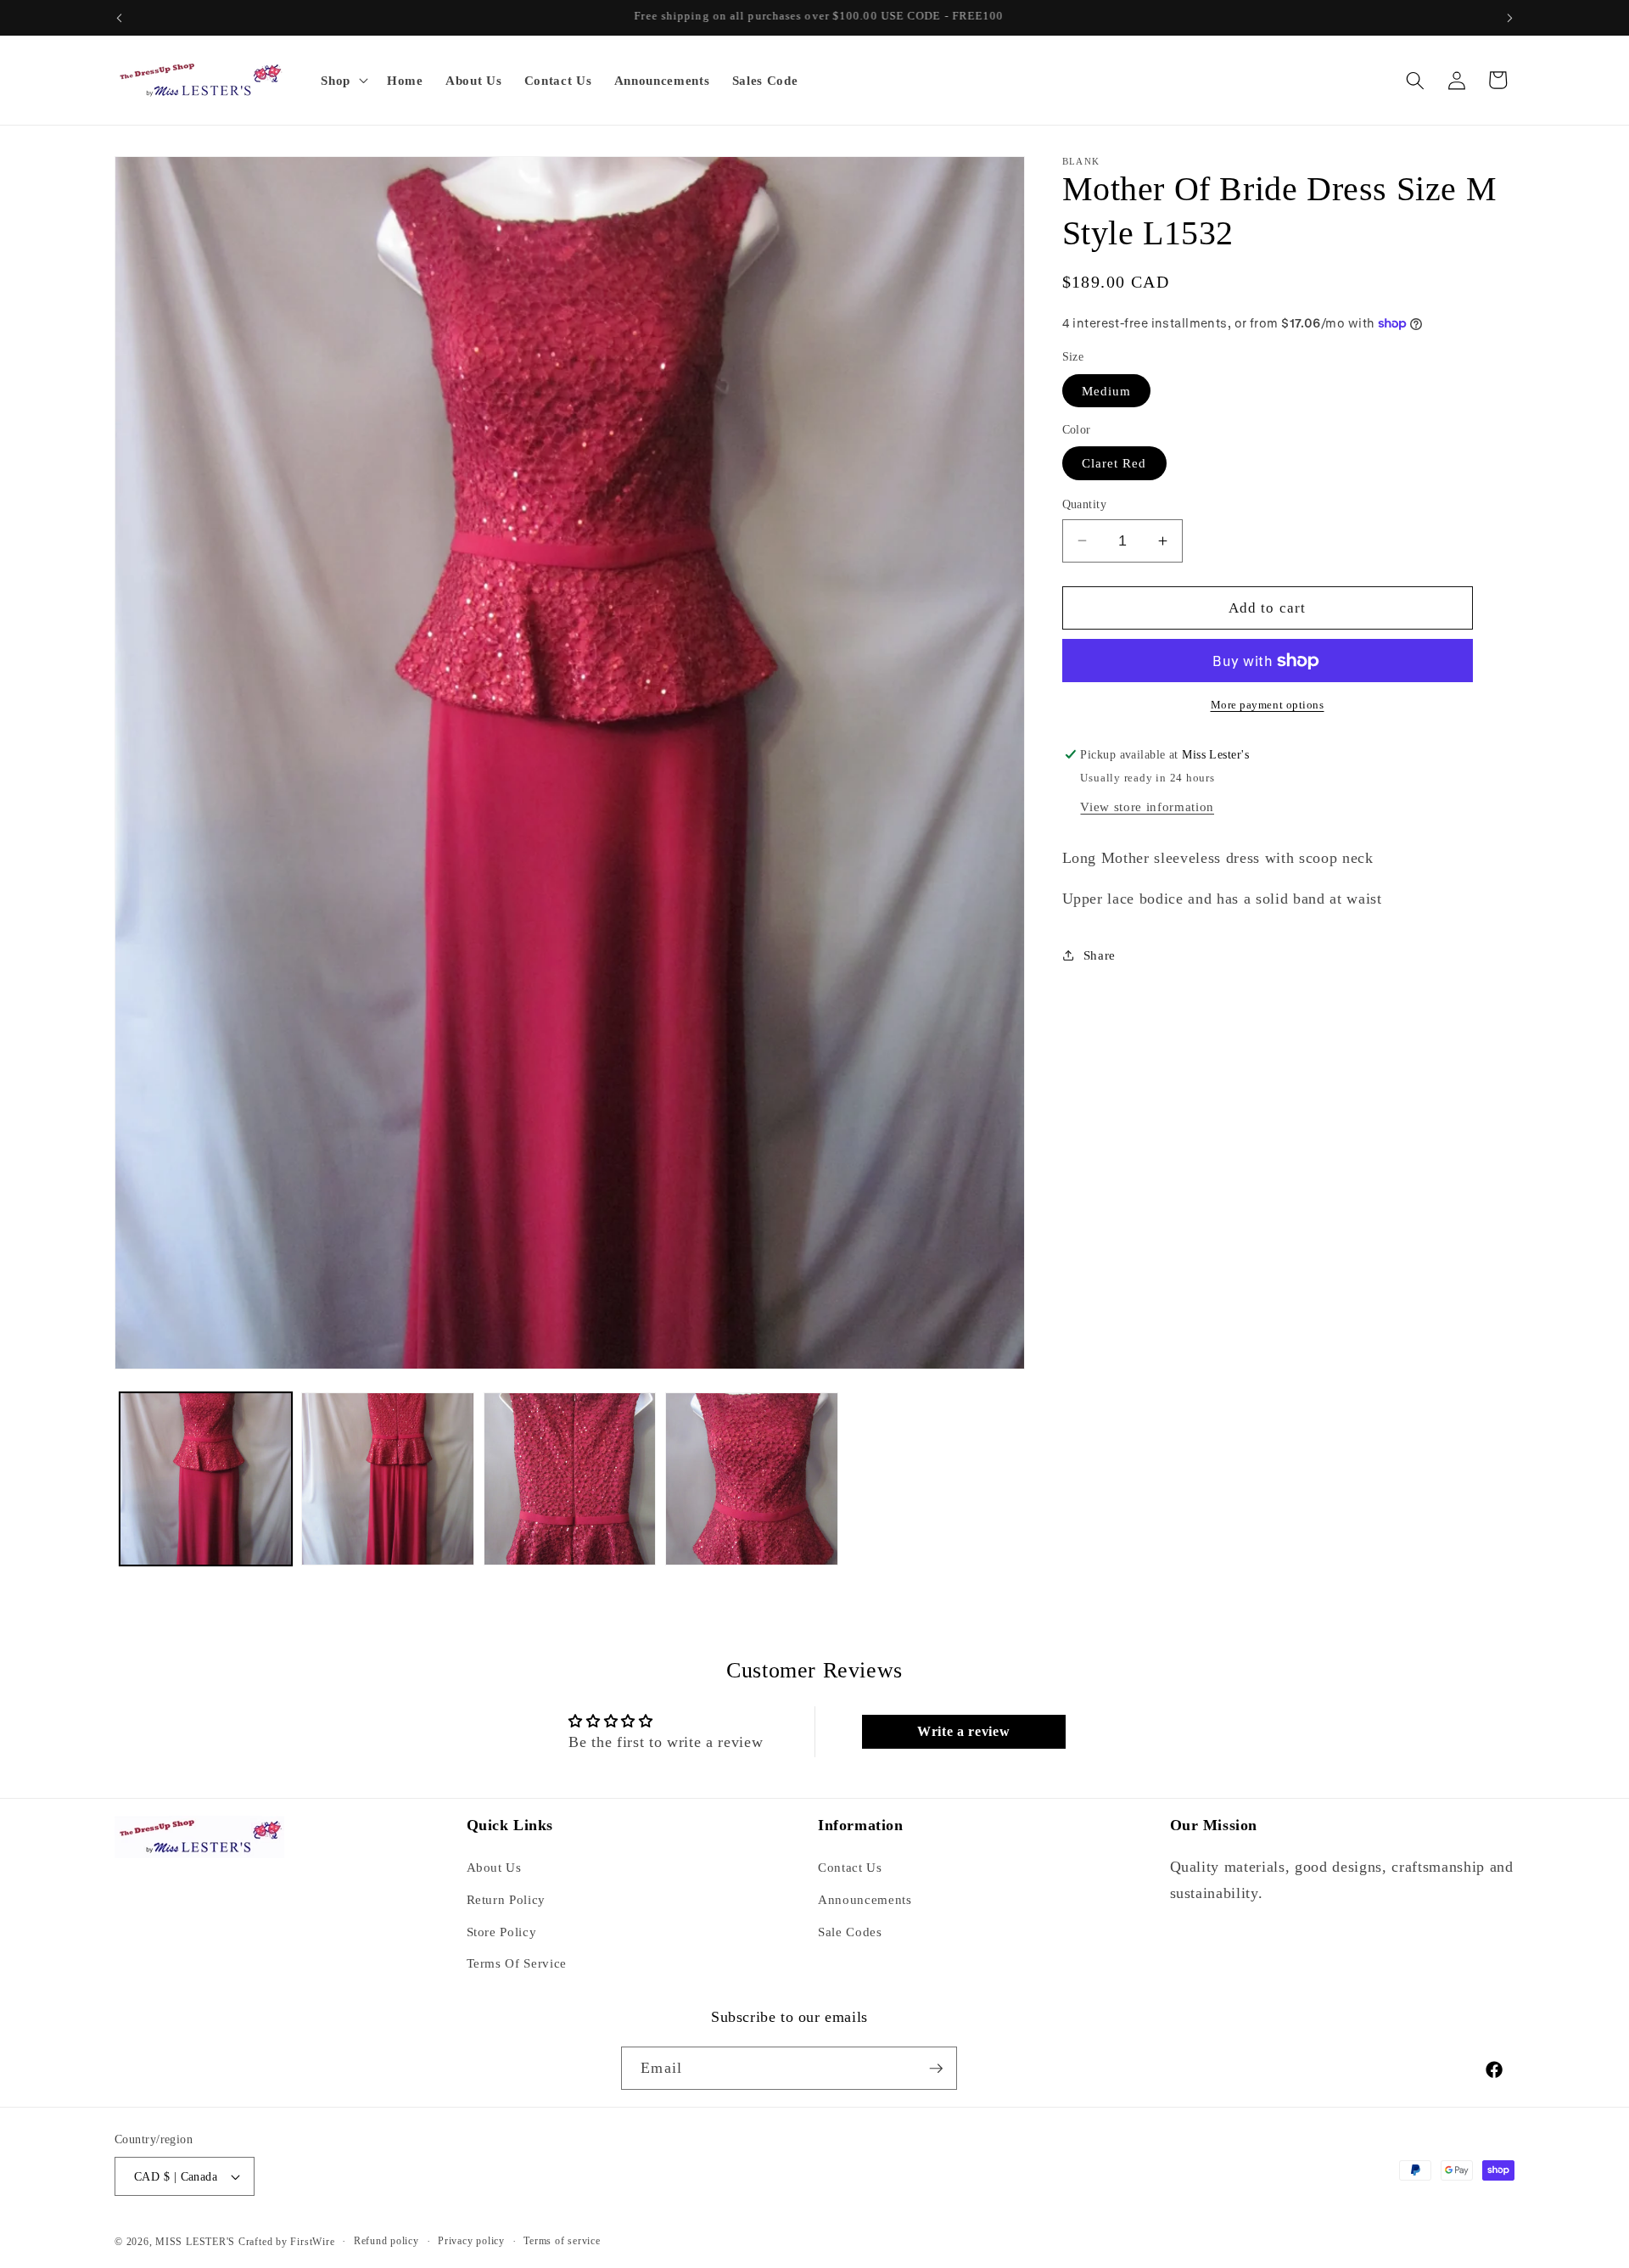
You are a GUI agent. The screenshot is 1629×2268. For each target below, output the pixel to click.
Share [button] (1100, 955)
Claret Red (1114, 463)
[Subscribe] (936, 2069)
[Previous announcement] (120, 18)
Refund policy (386, 2241)
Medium (1107, 391)
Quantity (1085, 504)
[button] (343, 81)
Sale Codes (850, 1932)
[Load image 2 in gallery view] (388, 1479)
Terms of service (562, 2241)
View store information (1147, 806)
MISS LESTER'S (197, 2242)
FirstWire (311, 2242)
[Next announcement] (1510, 18)
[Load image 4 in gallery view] (752, 1479)
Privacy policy (471, 2241)
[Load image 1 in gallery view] (206, 1479)
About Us (494, 1867)
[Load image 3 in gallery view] (570, 1479)
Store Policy (502, 1932)
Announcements (865, 1899)
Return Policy (507, 1899)
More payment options (1268, 705)
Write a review (963, 1731)
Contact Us (850, 1867)
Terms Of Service (517, 1963)
